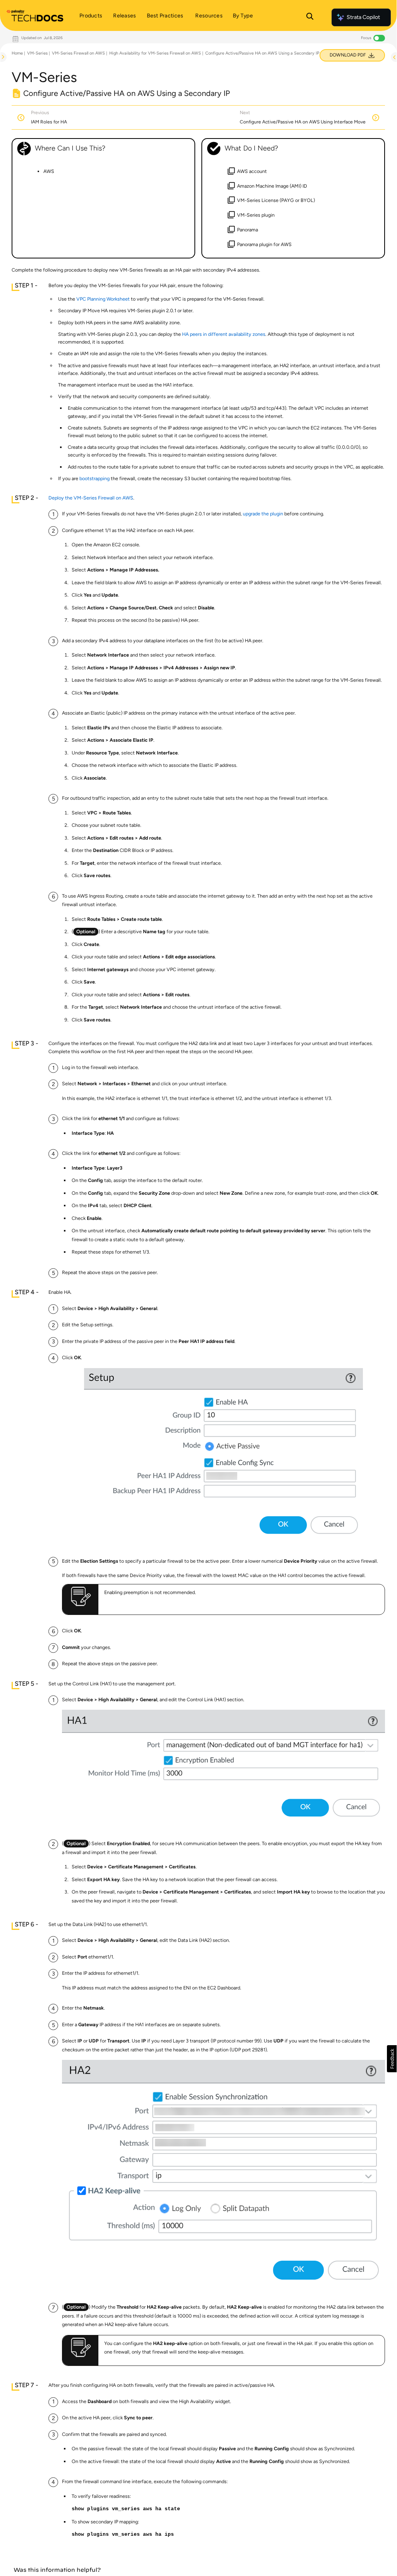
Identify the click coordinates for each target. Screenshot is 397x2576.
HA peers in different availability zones (224, 334)
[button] (392, 2059)
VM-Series (37, 53)
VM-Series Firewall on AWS (78, 53)
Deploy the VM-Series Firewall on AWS (91, 498)
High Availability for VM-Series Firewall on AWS (155, 53)
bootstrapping (95, 478)
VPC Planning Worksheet (103, 299)
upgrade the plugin (263, 514)
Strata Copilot (363, 17)
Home (17, 53)
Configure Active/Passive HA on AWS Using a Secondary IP (262, 53)
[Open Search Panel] (310, 17)
